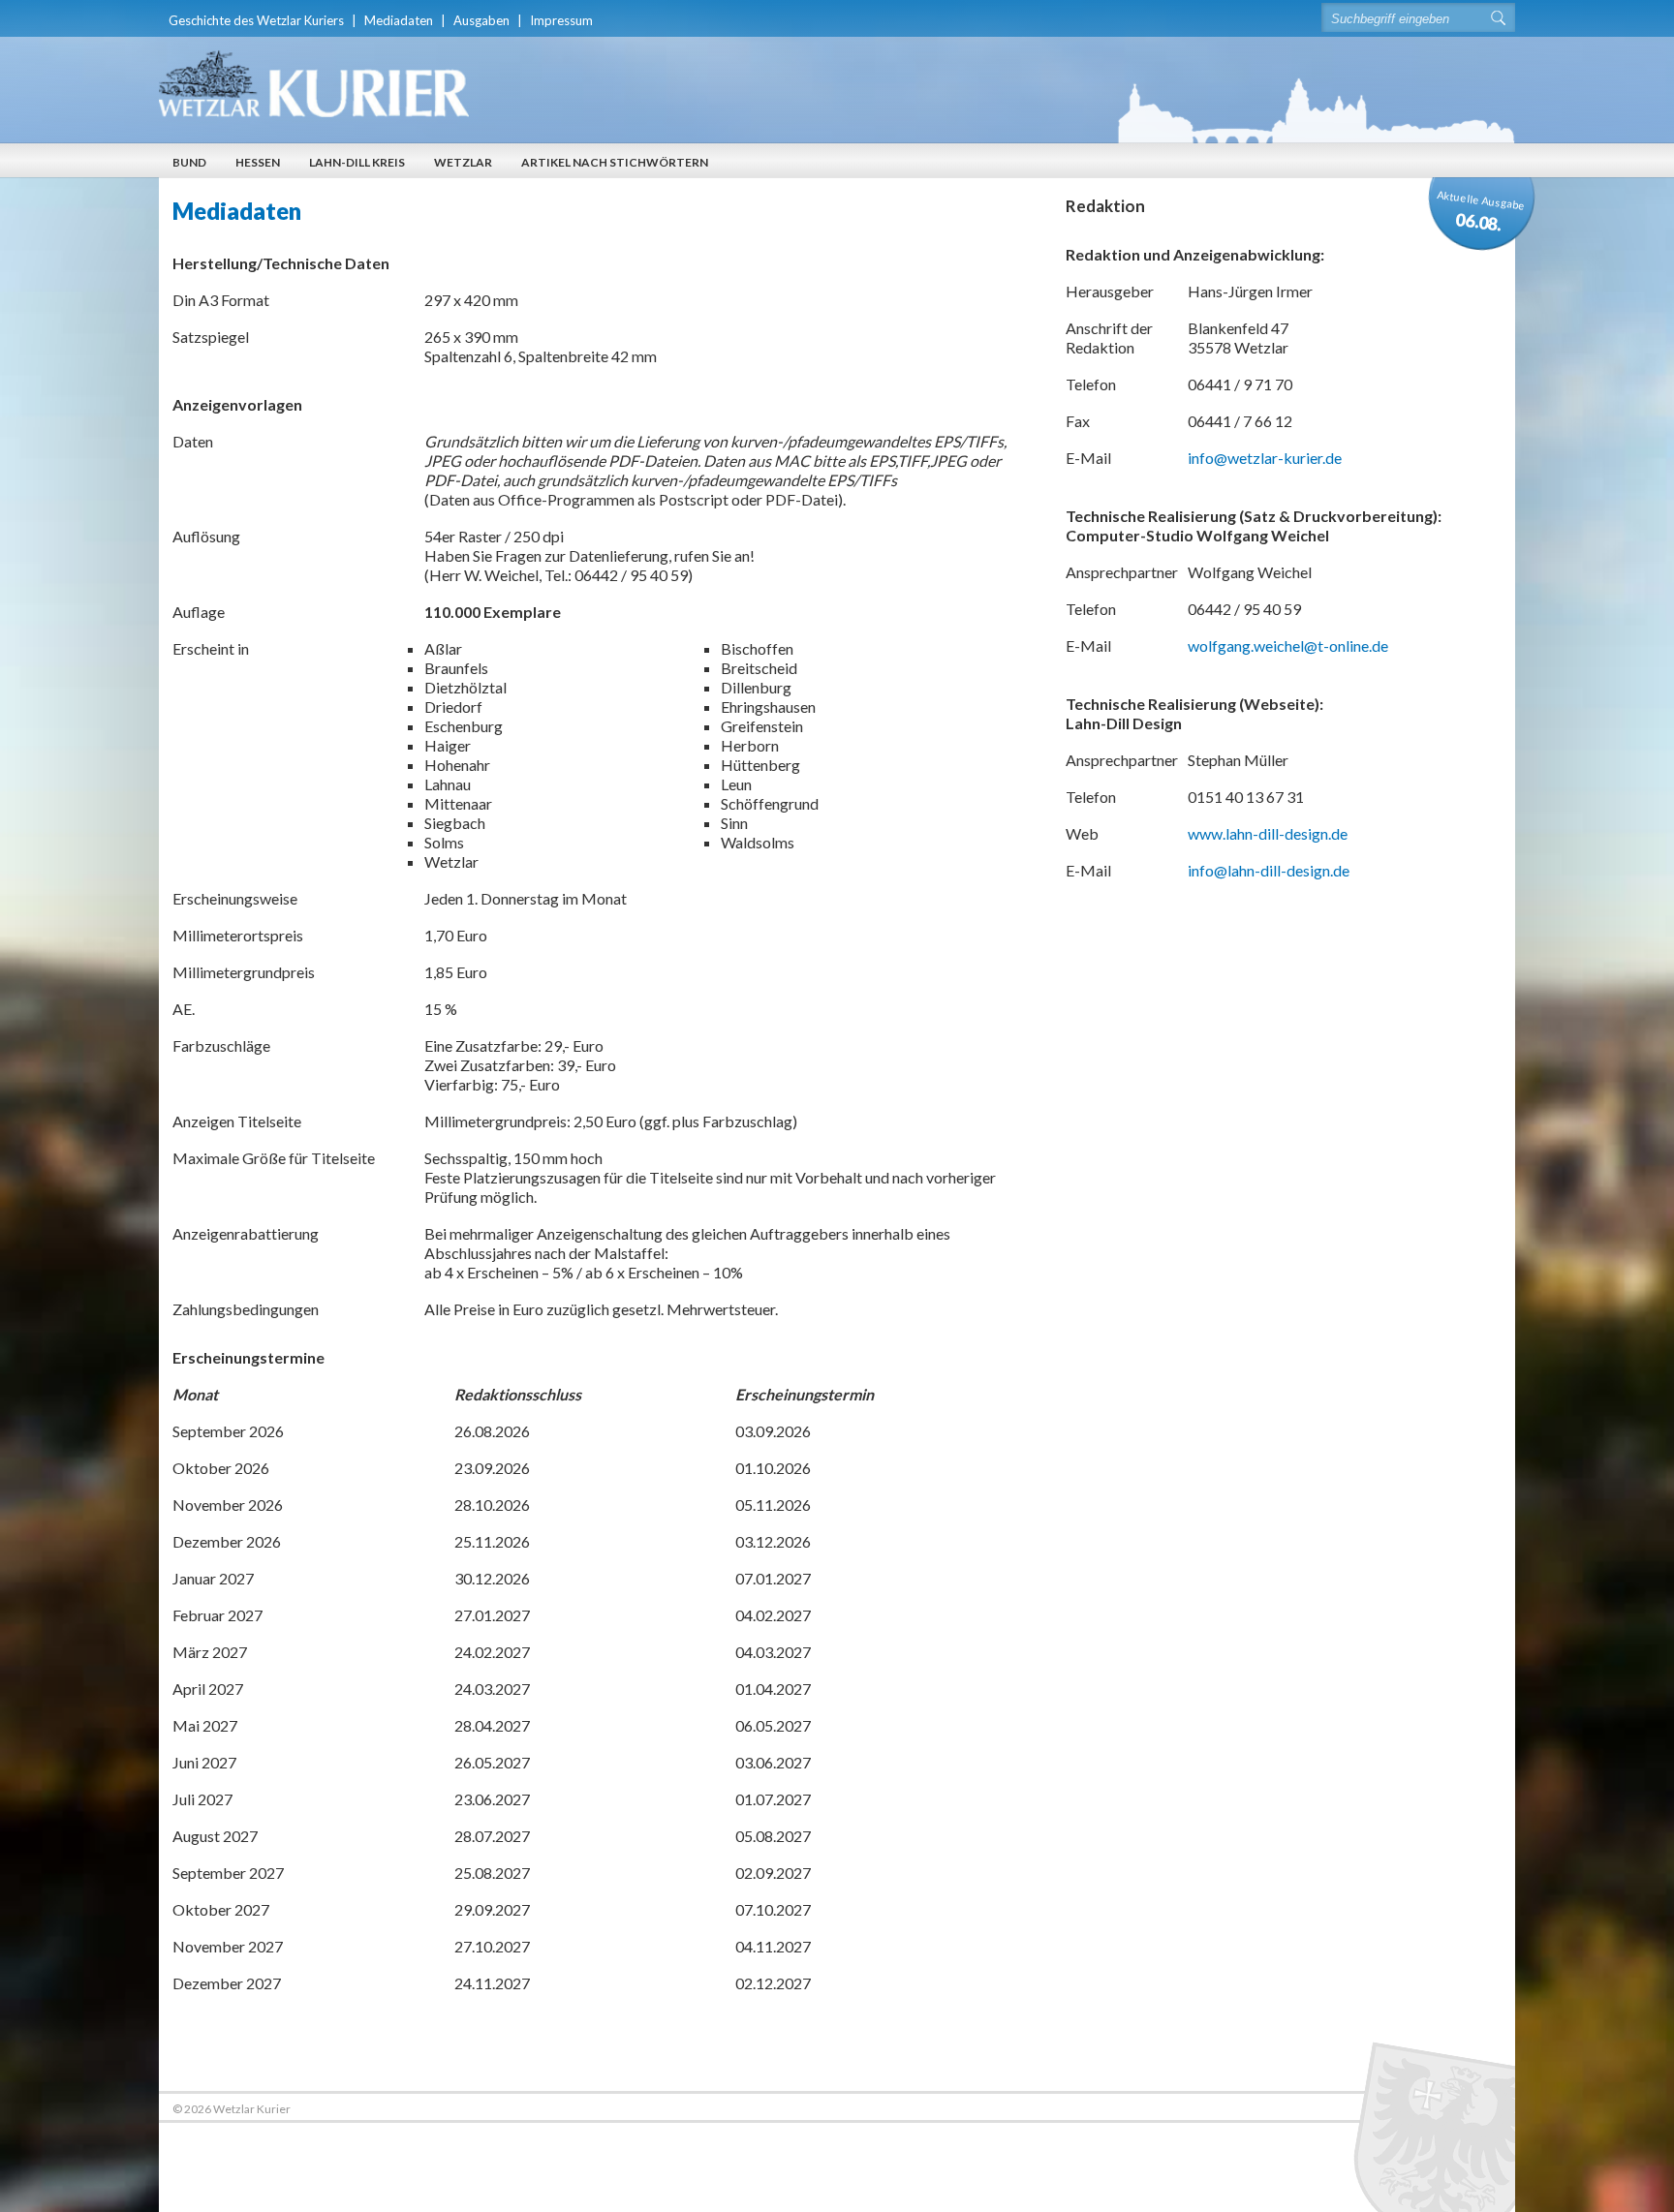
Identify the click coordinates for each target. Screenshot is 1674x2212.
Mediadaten (399, 20)
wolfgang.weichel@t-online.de (1288, 645)
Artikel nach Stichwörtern (615, 162)
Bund (189, 162)
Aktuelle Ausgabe (1481, 211)
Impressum (561, 20)
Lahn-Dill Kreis (357, 162)
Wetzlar (463, 162)
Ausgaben (481, 20)
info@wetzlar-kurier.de (1265, 458)
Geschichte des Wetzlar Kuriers (256, 20)
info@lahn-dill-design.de (1269, 870)
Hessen (258, 162)
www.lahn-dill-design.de (1268, 833)
